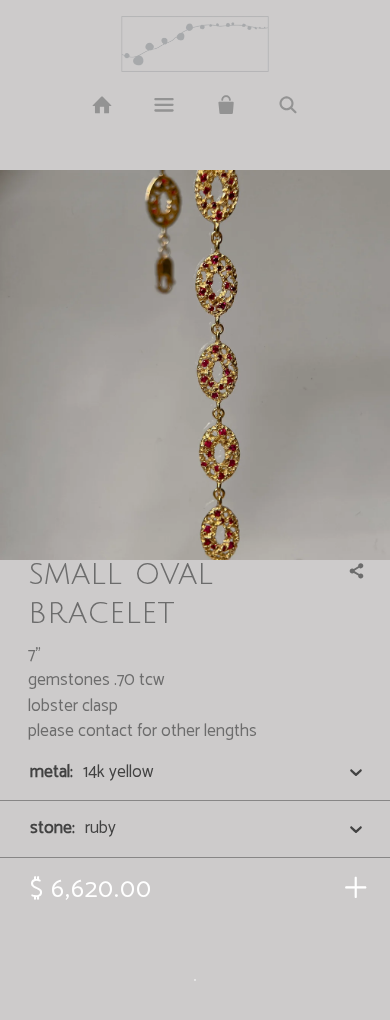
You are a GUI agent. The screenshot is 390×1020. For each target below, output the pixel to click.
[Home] (101, 106)
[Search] (288, 106)
